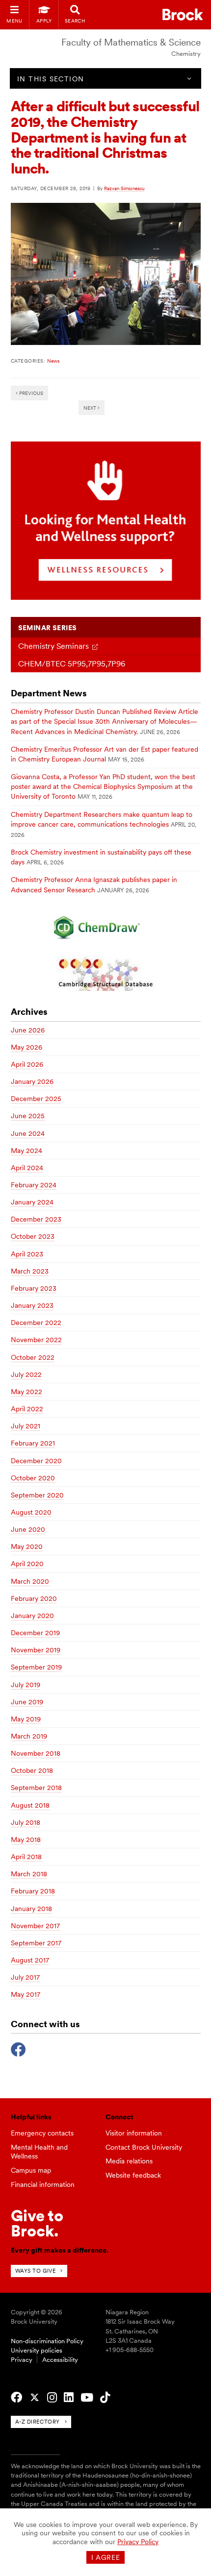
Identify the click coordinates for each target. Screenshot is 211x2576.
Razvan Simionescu (124, 188)
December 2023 (36, 1219)
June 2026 (28, 1030)
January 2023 (32, 1305)
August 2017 (30, 1960)
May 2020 (27, 1546)
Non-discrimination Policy (47, 2341)
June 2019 (27, 1702)
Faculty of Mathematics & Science (131, 42)
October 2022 (33, 1357)
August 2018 (30, 1805)
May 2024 (26, 1151)
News (53, 361)
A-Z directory (38, 2422)
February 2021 (33, 1443)
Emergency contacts (42, 2133)
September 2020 (37, 1495)
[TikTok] (105, 2398)
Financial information (43, 2184)
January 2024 (32, 1202)
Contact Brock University (144, 2147)
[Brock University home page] (183, 14)
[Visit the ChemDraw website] (106, 927)
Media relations (129, 2161)
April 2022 (27, 1409)
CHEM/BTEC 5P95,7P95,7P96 (72, 664)
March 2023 (30, 1271)
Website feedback (133, 2175)
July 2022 (26, 1374)
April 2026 (27, 1064)
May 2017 (26, 1994)
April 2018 (26, 1857)
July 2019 (26, 1685)
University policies (37, 2350)
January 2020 (32, 1616)
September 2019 (36, 1667)
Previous (30, 393)
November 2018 (36, 1753)
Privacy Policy (138, 2542)
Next (91, 408)
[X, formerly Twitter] (35, 2398)
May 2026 (26, 1047)
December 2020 (36, 1461)
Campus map (31, 2170)
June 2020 (28, 1529)
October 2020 (33, 1478)
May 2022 (26, 1392)
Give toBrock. (37, 2223)
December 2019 (35, 1633)
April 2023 (27, 1254)
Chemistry (186, 54)
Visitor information (134, 2133)
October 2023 (33, 1236)
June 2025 (28, 1116)
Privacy (22, 2360)
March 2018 (29, 1874)
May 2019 (26, 1719)
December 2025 (36, 1099)
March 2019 (29, 1736)
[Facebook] (18, 2048)
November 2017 (35, 1926)
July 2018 (26, 1822)
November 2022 (36, 1340)
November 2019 (36, 1650)
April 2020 (27, 1564)
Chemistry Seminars (53, 646)
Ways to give (36, 2271)
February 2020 (34, 1598)
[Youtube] (87, 2398)
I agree (106, 2557)
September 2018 (36, 1788)
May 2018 (26, 1840)
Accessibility (60, 2360)
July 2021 (26, 1426)
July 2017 (25, 1977)
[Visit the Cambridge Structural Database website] (106, 973)
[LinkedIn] (69, 2398)
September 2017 (36, 1943)
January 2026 (32, 1081)
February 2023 (34, 1288)
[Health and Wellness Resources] (106, 597)
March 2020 (30, 1581)
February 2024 (34, 1185)
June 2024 (28, 1133)
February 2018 (33, 1891)
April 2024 (27, 1168)
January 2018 (31, 1909)
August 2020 (31, 1512)
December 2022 (36, 1323)
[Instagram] (52, 2398)
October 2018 (32, 1770)
